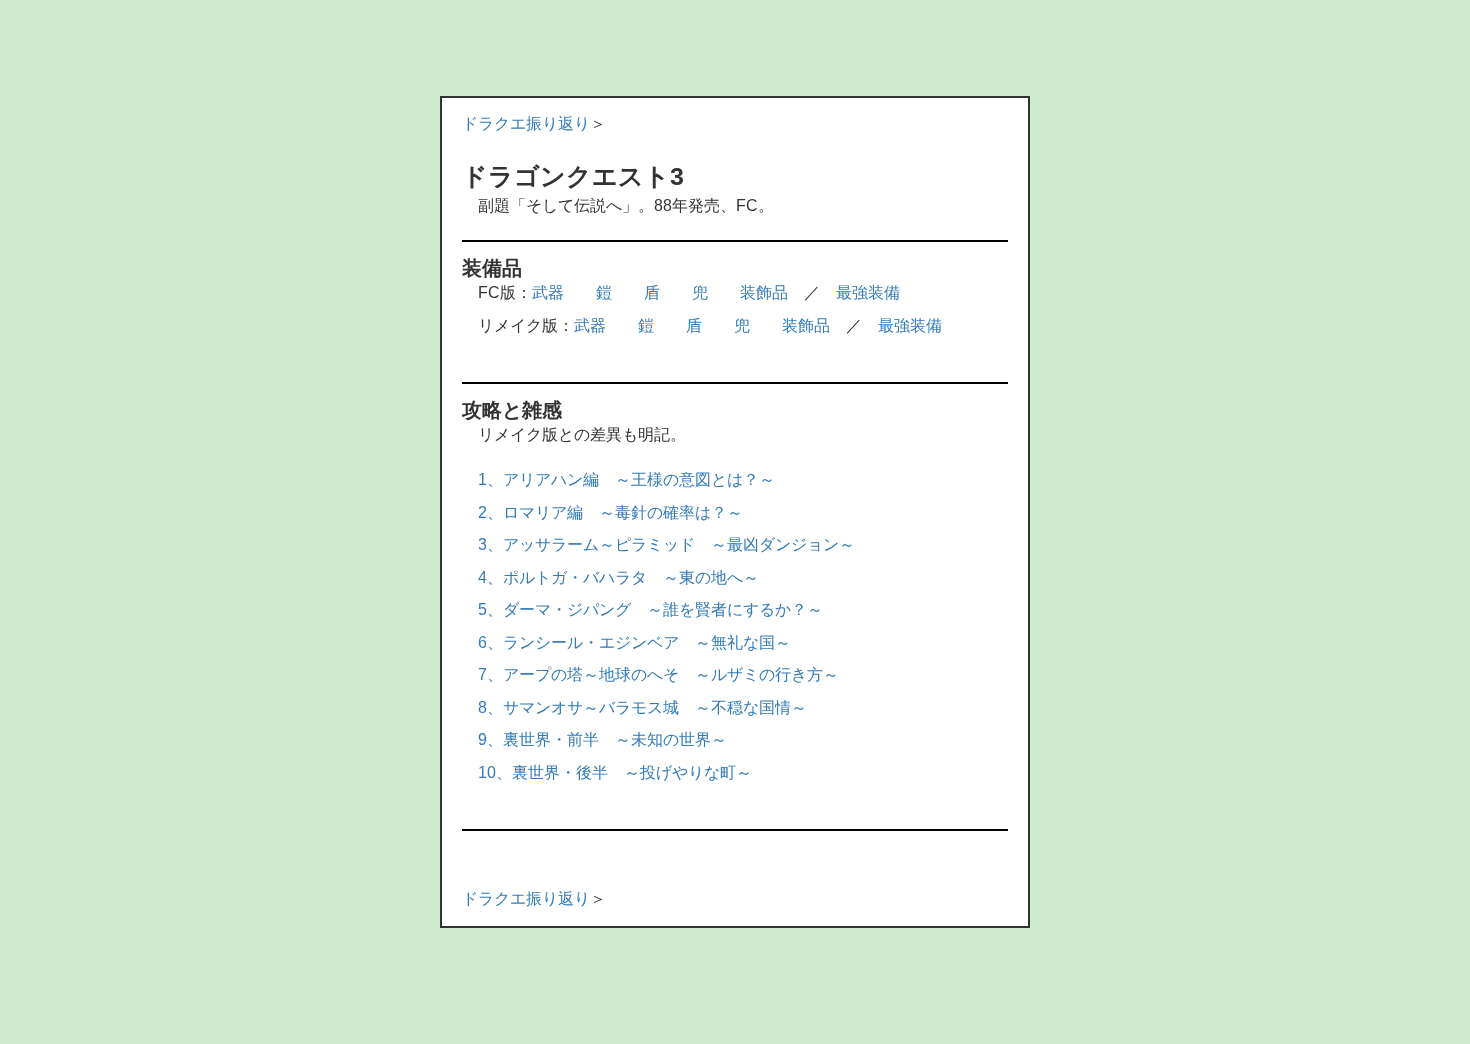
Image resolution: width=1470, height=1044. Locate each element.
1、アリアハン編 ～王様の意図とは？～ (626, 479)
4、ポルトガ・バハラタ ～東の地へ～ (618, 577)
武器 (548, 292)
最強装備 (868, 292)
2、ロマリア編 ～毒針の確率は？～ (610, 512)
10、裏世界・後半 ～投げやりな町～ (615, 772)
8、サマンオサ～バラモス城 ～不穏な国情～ (642, 707)
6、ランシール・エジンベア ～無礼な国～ (634, 642)
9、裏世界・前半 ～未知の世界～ (602, 739)
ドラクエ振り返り (526, 123)
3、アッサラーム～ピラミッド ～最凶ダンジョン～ (666, 544)
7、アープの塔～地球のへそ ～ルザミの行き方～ (658, 674)
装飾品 (764, 292)
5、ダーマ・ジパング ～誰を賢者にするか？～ (650, 609)
